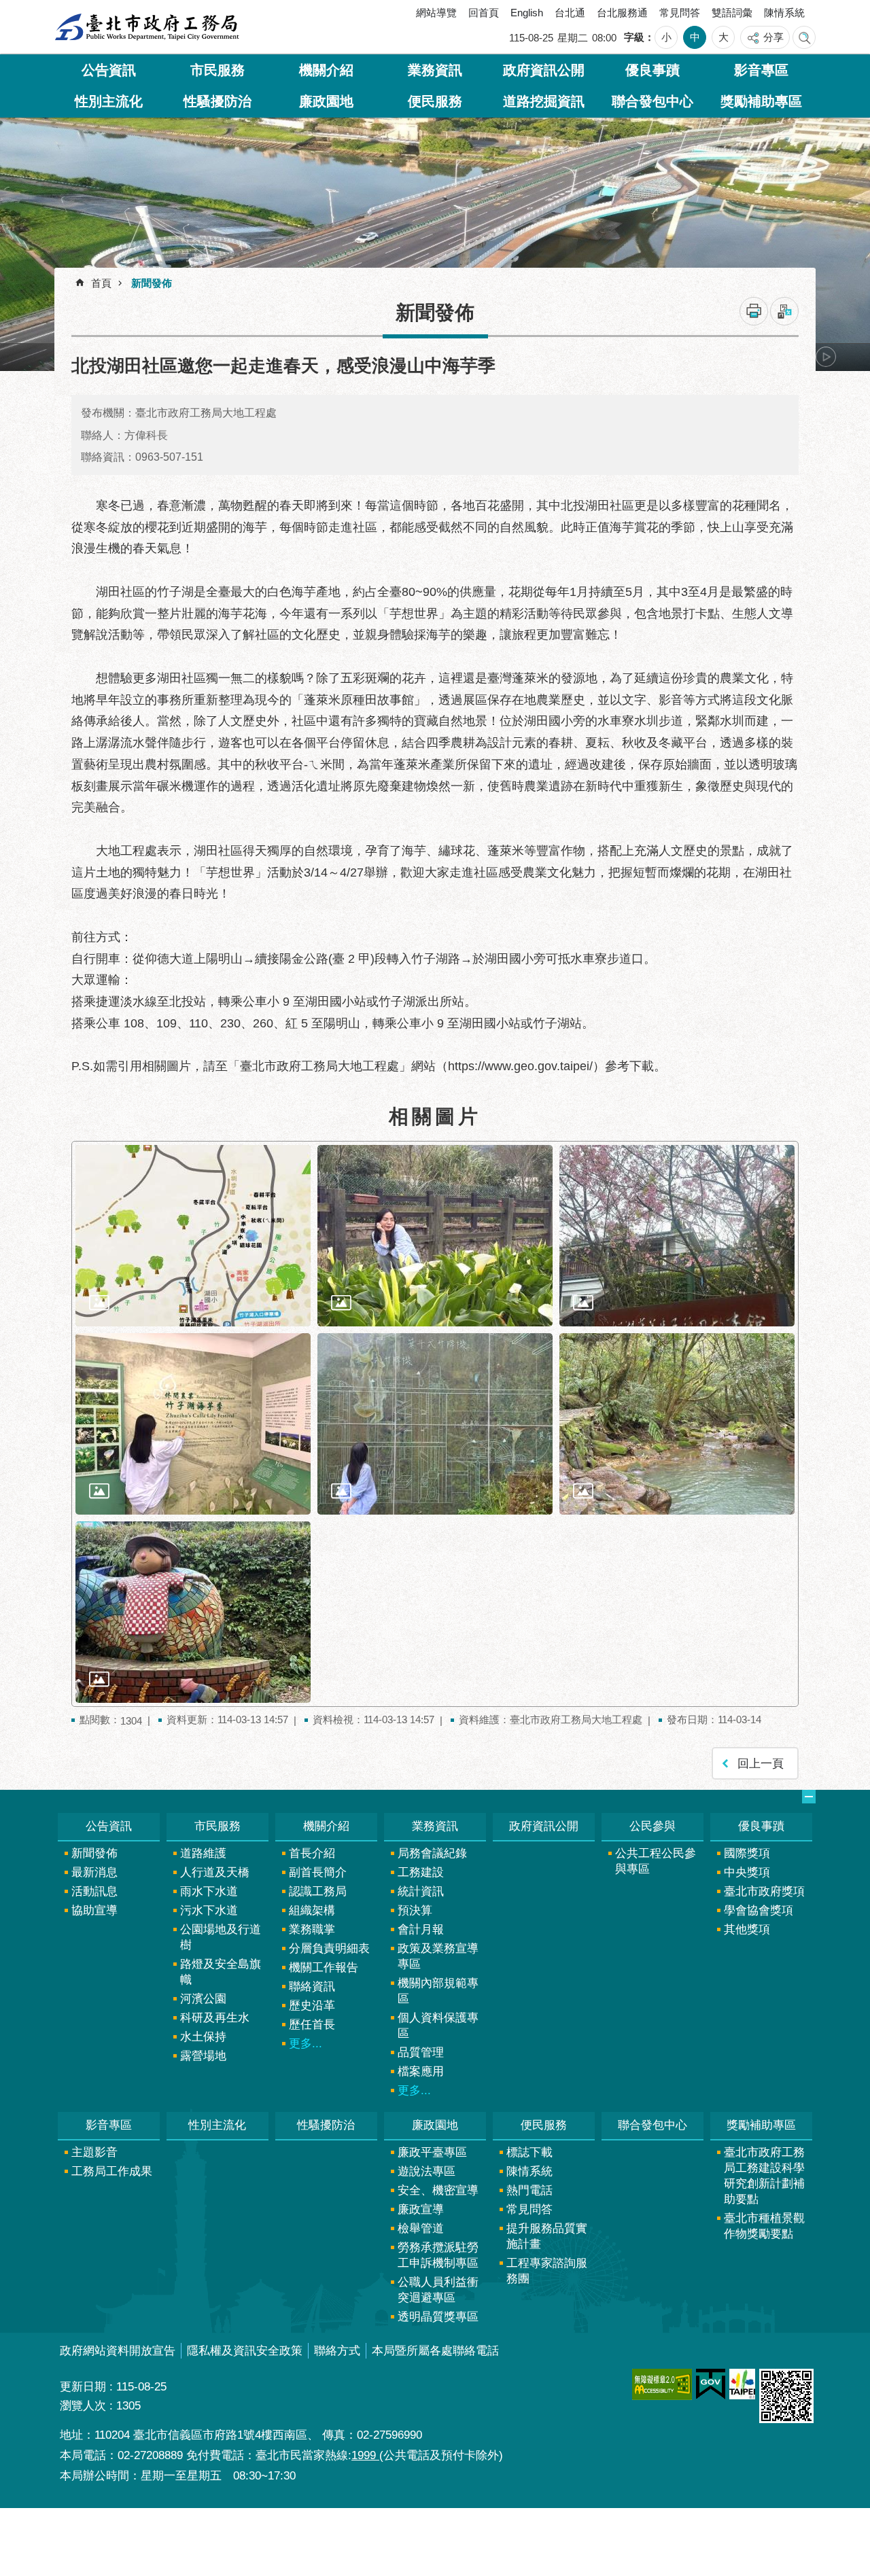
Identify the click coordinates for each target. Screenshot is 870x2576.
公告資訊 (109, 70)
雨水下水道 (209, 1891)
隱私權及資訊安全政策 (245, 2351)
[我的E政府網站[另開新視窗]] (711, 2384)
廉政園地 (326, 101)
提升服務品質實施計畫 (547, 2236)
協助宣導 (94, 1910)
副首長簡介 (318, 1872)
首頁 (101, 283)
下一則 (826, 357)
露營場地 (203, 2056)
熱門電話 (529, 2190)
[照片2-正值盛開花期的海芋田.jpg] (435, 1236)
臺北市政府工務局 (147, 27)
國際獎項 (747, 1853)
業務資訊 (435, 70)
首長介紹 (312, 1853)
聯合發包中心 (652, 101)
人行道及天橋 (215, 1872)
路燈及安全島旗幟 (221, 1972)
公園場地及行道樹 (221, 1937)
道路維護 (203, 1853)
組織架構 (312, 1910)
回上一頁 (761, 1764)
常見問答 (680, 13)
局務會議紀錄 (432, 1853)
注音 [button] (784, 311)
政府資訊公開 (544, 70)
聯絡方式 (337, 2351)
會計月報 (421, 1929)
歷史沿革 (312, 2006)
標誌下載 (529, 2152)
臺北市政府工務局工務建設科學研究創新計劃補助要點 (764, 2176)
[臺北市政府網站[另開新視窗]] (742, 2384)
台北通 (570, 13)
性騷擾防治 (217, 101)
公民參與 (652, 1826)
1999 (365, 2455)
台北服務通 (622, 13)
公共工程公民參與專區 (656, 1861)
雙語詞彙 (732, 13)
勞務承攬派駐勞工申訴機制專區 (438, 2255)
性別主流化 (109, 101)
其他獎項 (747, 1929)
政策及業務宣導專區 (438, 1956)
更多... (306, 2044)
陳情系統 (784, 13)
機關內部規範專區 (438, 1991)
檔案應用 (421, 2071)
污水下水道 (209, 1910)
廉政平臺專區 (432, 2152)
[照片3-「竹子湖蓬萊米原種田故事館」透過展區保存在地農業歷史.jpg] (677, 1236)
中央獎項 (747, 1872)
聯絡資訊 (312, 1987)
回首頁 (484, 13)
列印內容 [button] (754, 311)
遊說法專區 (427, 2171)
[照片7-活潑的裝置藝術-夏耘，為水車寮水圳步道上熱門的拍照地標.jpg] (193, 1612)
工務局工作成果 (112, 2171)
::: (70, 16)
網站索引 (804, 37)
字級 (634, 37)
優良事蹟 (652, 70)
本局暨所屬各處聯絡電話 (435, 2351)
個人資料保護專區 (438, 2026)
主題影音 (94, 2152)
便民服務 (435, 101)
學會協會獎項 (759, 1910)
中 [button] (695, 37)
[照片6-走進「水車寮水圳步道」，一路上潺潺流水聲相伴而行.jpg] (677, 1424)
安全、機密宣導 (438, 2190)
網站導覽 (436, 13)
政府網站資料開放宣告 (118, 2351)
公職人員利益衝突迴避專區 (438, 2290)
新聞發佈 (152, 283)
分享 (773, 37)
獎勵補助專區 (761, 101)
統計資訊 (421, 1891)
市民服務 (217, 70)
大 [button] (724, 37)
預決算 (415, 1910)
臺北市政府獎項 (764, 1891)
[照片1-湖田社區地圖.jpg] (193, 1236)
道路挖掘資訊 (544, 101)
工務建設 (421, 1872)
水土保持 (203, 2037)
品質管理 (421, 2052)
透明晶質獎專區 (438, 2317)
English (527, 13)
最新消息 (94, 1872)
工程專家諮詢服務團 (547, 2271)
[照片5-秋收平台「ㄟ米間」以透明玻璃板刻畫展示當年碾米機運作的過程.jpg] (435, 1424)
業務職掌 (312, 1929)
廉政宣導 (421, 2209)
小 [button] (666, 37)
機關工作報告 (324, 1968)
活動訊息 (94, 1891)
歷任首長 (312, 2025)
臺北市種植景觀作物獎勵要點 (764, 2226)
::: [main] (65, 278)
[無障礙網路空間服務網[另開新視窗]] (662, 2384)
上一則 (92, 357)
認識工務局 (318, 1891)
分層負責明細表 (329, 1948)
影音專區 (761, 70)
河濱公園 (203, 1999)
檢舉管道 (421, 2228)
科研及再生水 (215, 2018)
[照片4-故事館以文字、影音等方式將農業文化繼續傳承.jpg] (193, 1424)
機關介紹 (326, 70)
